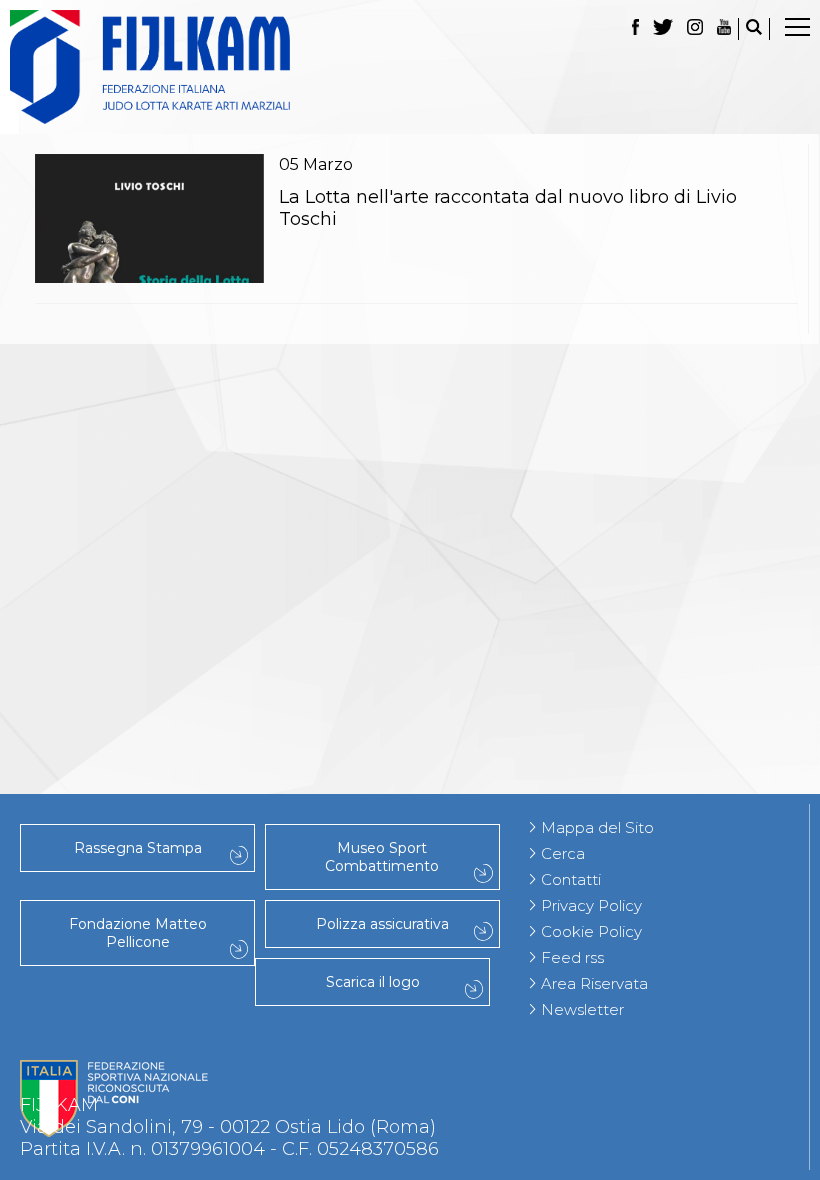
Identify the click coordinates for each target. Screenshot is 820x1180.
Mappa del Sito (597, 827)
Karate (410, 667)
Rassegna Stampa (138, 848)
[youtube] (724, 29)
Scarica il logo (373, 982)
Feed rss (572, 957)
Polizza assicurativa (382, 924)
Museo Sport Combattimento (382, 857)
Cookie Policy (591, 931)
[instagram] (695, 29)
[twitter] (663, 29)
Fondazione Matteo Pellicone (138, 933)
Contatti (571, 879)
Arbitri (410, 513)
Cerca (563, 853)
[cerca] (754, 29)
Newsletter (582, 1009)
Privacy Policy (591, 905)
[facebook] (635, 29)
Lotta (410, 535)
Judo (410, 381)
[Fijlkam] (410, 67)
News (410, 425)
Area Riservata (594, 983)
